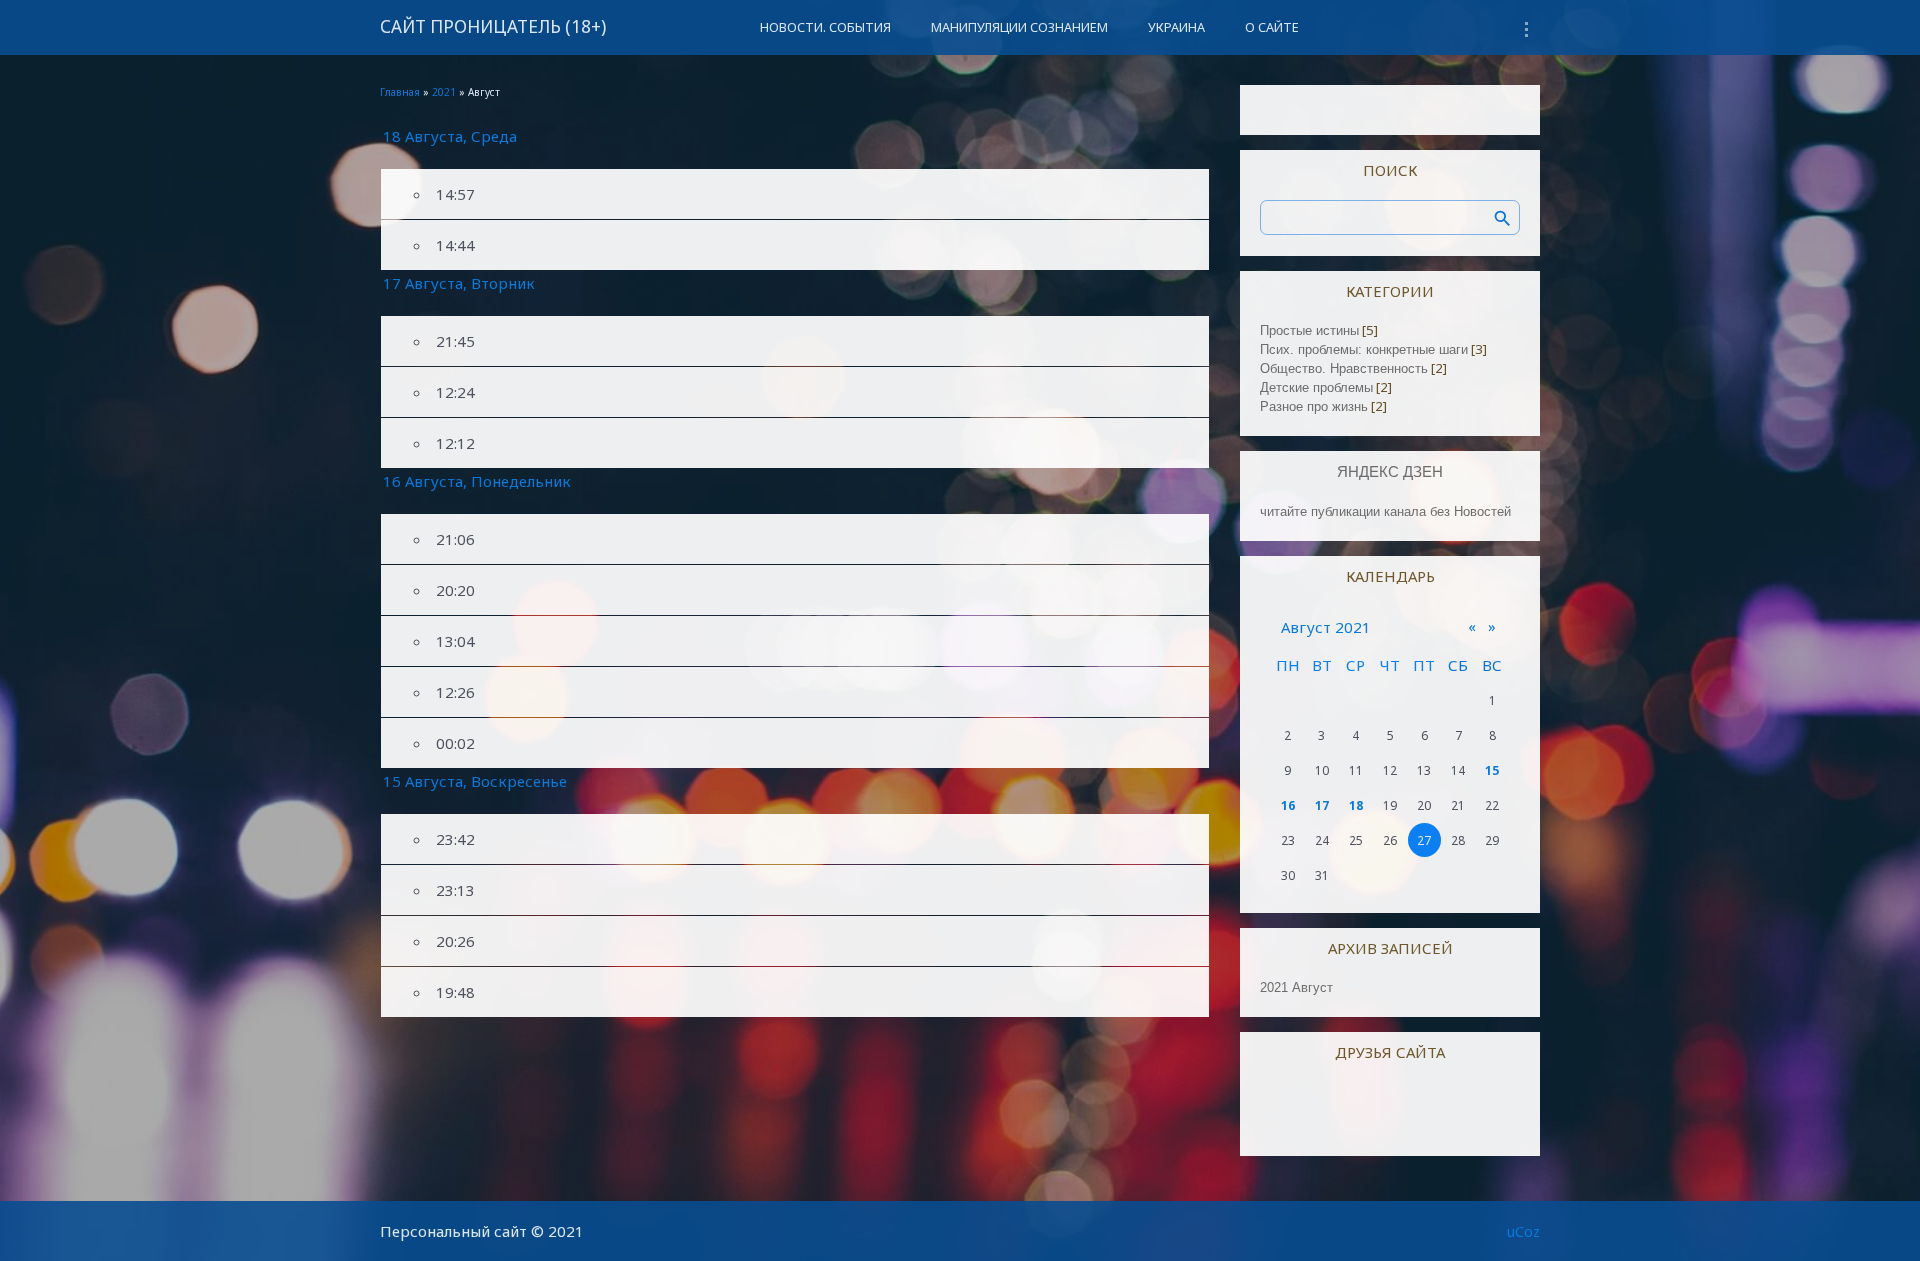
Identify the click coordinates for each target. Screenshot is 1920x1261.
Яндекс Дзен (1390, 472)
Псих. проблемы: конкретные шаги (1364, 349)
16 (1288, 805)
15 (1492, 770)
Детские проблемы (1316, 387)
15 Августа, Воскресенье (475, 781)
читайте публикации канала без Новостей (1385, 511)
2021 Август (1296, 987)
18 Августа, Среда (450, 136)
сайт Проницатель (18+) (493, 26)
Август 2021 (1326, 627)
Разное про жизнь (1314, 406)
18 (1356, 805)
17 (1322, 805)
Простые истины (1309, 330)
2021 (444, 92)
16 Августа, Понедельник (477, 481)
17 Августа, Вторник (459, 283)
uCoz (1523, 1231)
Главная (400, 92)
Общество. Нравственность (1344, 368)
